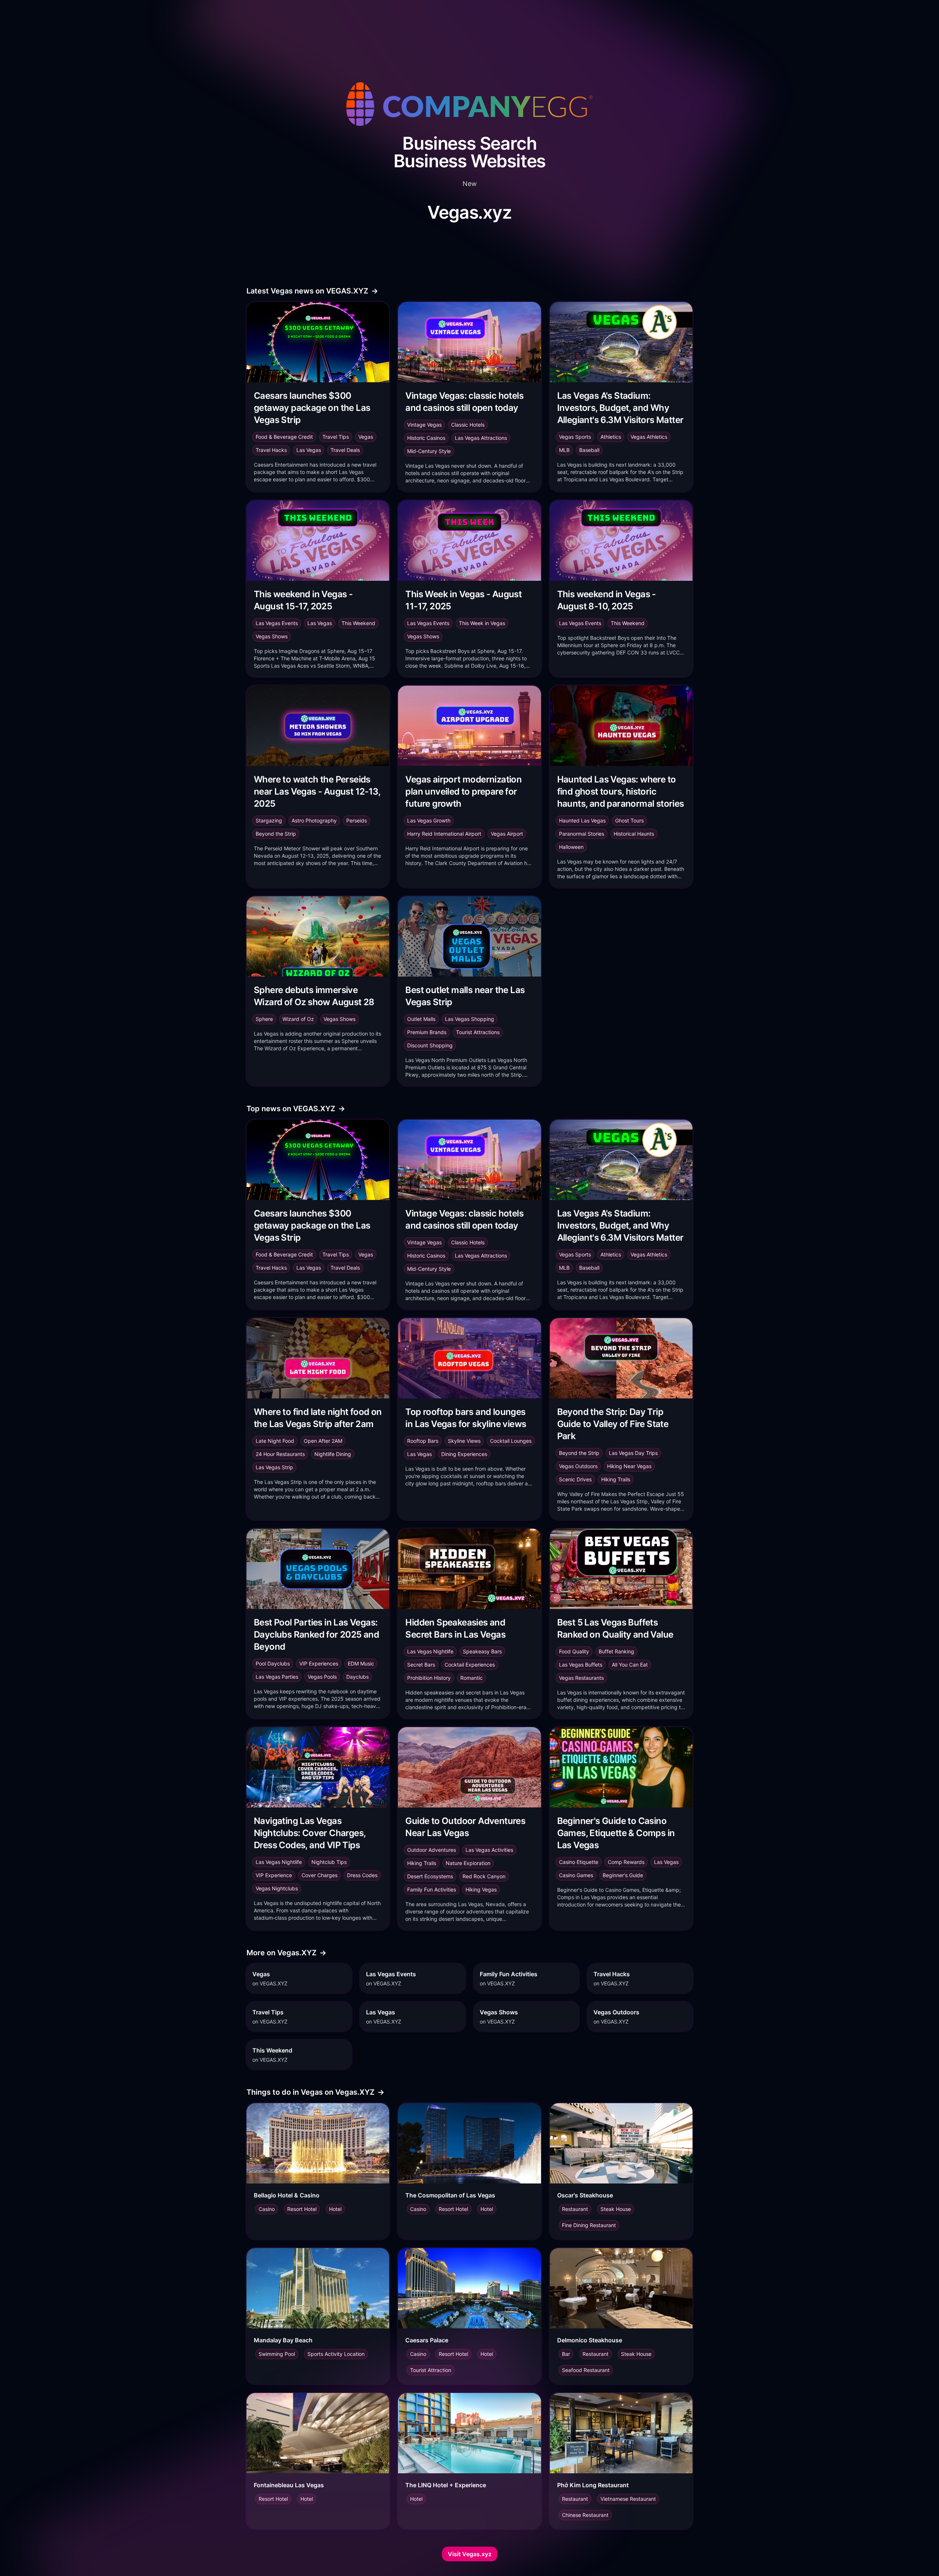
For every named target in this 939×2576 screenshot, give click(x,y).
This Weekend (358, 623)
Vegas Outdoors (578, 1466)
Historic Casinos (426, 438)
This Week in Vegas (482, 623)
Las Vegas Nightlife (430, 1651)
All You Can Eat (630, 1665)
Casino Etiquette (579, 1862)
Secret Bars (421, 1665)
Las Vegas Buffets (581, 1665)
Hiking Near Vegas (629, 1466)
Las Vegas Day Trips (633, 1453)
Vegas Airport (507, 834)
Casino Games (576, 1875)
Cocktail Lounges (511, 1441)
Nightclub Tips (329, 1862)
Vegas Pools (322, 1677)
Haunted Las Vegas (582, 820)
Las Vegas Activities (489, 1850)
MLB (564, 450)
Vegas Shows (272, 636)
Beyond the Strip (276, 834)
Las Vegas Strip (274, 1467)
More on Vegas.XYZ (286, 1953)
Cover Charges (319, 1875)
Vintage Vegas (424, 425)
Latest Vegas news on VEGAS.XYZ (312, 291)
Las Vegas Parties (277, 1677)
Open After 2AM (323, 1441)
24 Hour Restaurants (280, 1454)
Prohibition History (429, 1678)
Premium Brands (427, 1032)
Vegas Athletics (649, 437)
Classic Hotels (468, 425)
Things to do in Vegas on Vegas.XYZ (315, 2092)
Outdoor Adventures (432, 1850)
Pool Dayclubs (273, 1663)
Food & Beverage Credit (284, 437)
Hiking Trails (616, 1479)
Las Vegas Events (277, 623)
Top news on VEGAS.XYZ (296, 1109)
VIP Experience (274, 1875)
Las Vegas (309, 450)
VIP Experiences (319, 1663)
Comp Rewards (626, 1862)
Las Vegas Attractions (481, 438)
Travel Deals (345, 450)
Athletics (611, 437)
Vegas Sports (575, 437)
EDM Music (361, 1663)
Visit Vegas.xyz (470, 2554)
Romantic (472, 1678)
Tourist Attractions (478, 1032)
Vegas (366, 437)
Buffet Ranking (616, 1651)
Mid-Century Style (429, 451)
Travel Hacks (271, 450)
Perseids (357, 820)
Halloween (571, 847)
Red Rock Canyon (484, 1876)
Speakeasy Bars (482, 1651)
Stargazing (269, 820)
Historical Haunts (634, 834)
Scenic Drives (575, 1479)
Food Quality (574, 1651)
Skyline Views (464, 1441)
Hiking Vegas (481, 1889)
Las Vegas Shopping (469, 1019)
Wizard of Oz (298, 1019)
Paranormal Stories (582, 834)
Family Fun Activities (432, 1889)
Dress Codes (362, 1875)
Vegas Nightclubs (277, 1888)
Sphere (264, 1019)
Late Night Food (275, 1441)
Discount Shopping (430, 1045)
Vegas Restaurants (581, 1678)
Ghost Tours (629, 820)
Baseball (589, 450)
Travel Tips (336, 437)
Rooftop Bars (423, 1441)
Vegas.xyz (469, 212)
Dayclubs (357, 1677)
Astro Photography (314, 820)
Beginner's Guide (623, 1875)
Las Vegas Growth (429, 820)
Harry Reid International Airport (444, 834)
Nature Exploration (468, 1863)
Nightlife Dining (333, 1454)
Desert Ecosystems (430, 1876)
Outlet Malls (421, 1019)
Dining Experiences (464, 1454)
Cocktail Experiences (470, 1665)
